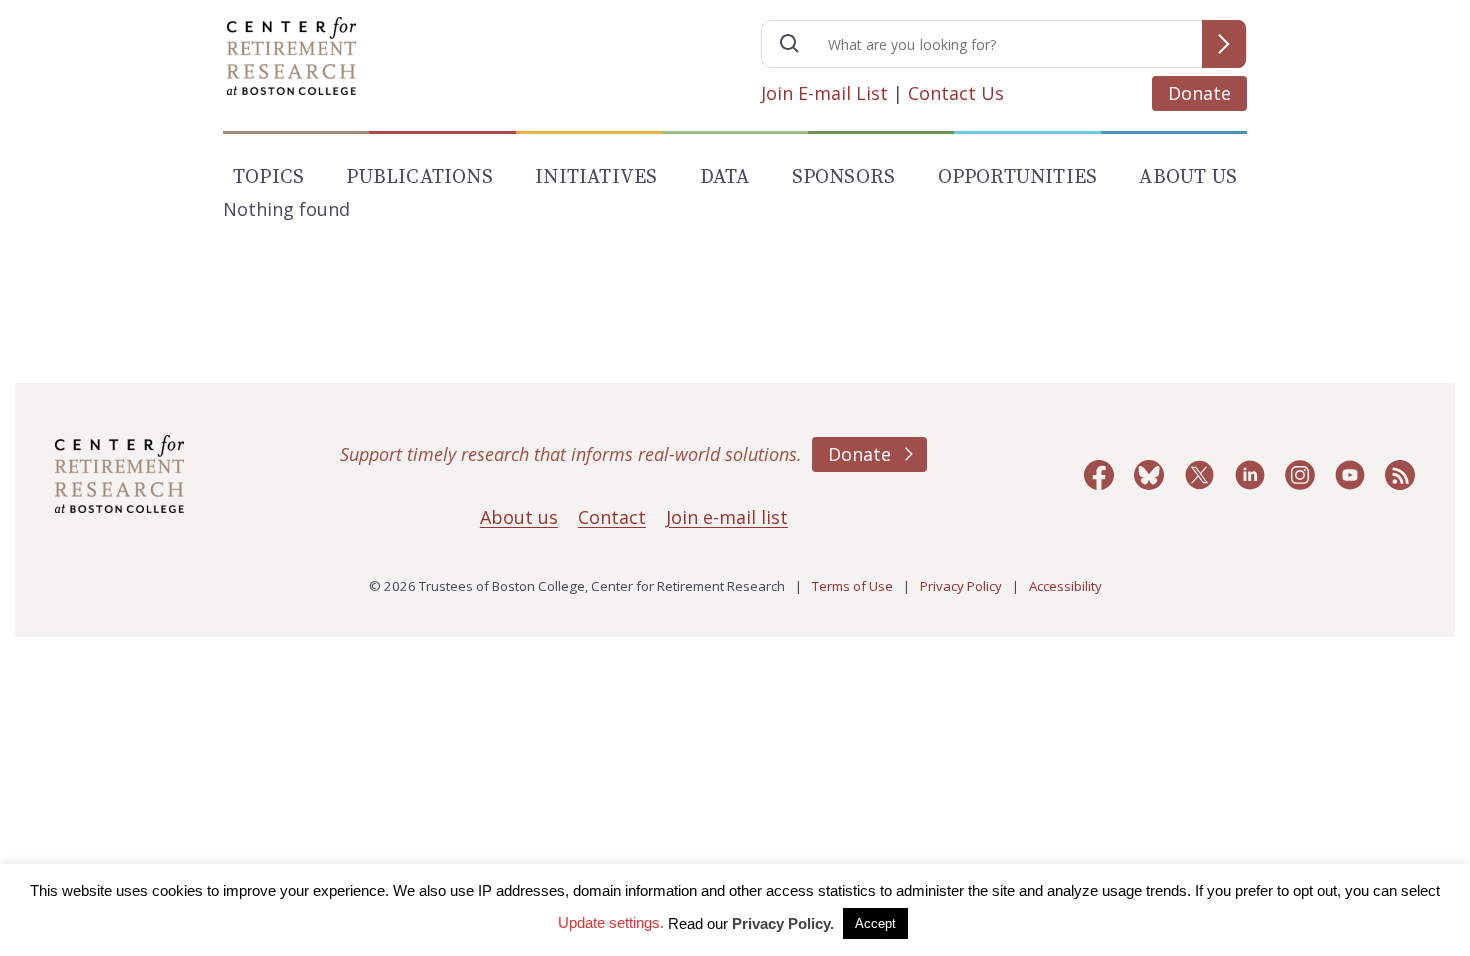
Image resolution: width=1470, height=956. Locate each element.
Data (725, 177)
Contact (612, 517)
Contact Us (956, 93)
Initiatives (596, 177)
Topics (268, 177)
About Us (1188, 177)
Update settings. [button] (611, 922)
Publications (419, 177)
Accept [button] (875, 923)
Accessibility (1065, 586)
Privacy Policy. (783, 923)
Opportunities (1018, 177)
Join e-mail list (727, 517)
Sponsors (844, 177)
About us (519, 517)
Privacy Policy (961, 586)
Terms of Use (852, 586)
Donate (1199, 93)
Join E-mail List (824, 93)
